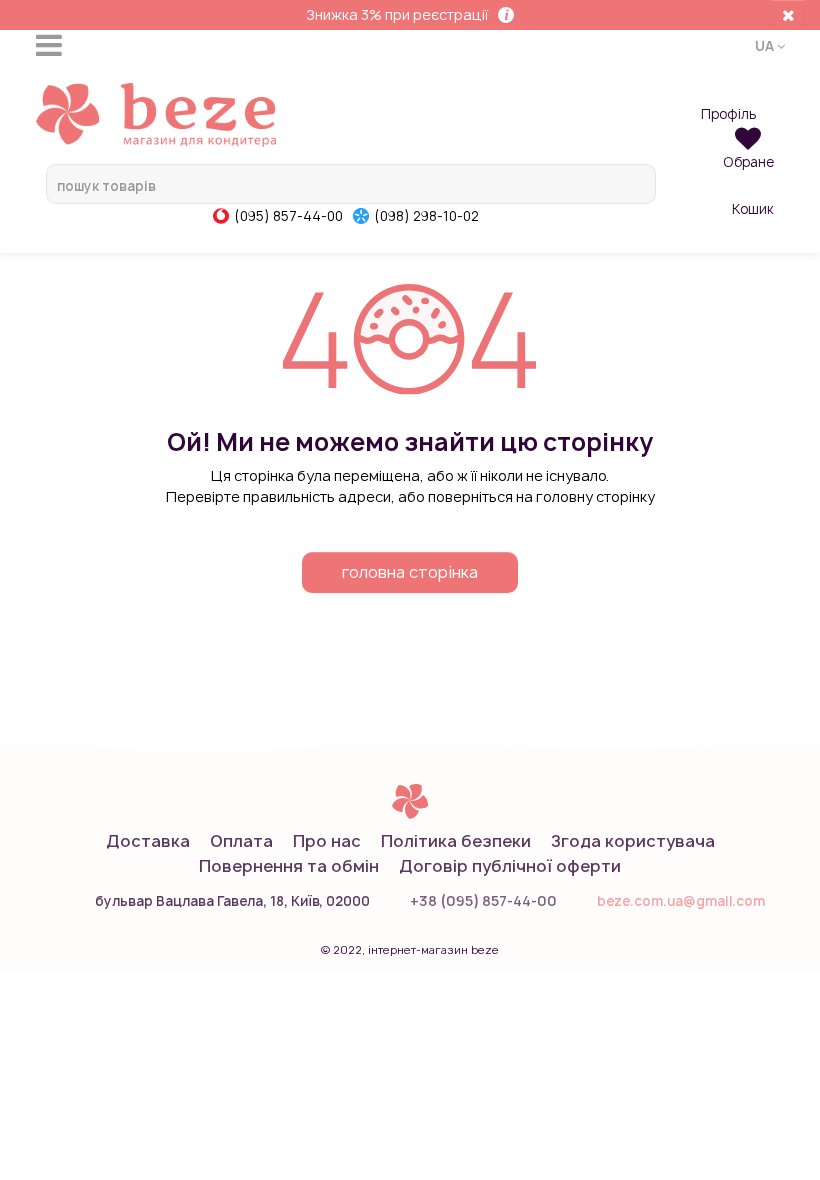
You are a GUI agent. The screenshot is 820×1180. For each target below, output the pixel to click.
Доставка (148, 841)
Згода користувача (633, 841)
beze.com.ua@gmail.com (681, 901)
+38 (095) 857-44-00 (483, 900)
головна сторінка (410, 572)
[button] (770, 45)
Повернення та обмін (289, 866)
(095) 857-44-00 (288, 216)
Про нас (327, 841)
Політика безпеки (456, 841)
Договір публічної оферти (510, 866)
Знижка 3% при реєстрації (397, 14)
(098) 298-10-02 (426, 216)
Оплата (241, 841)
